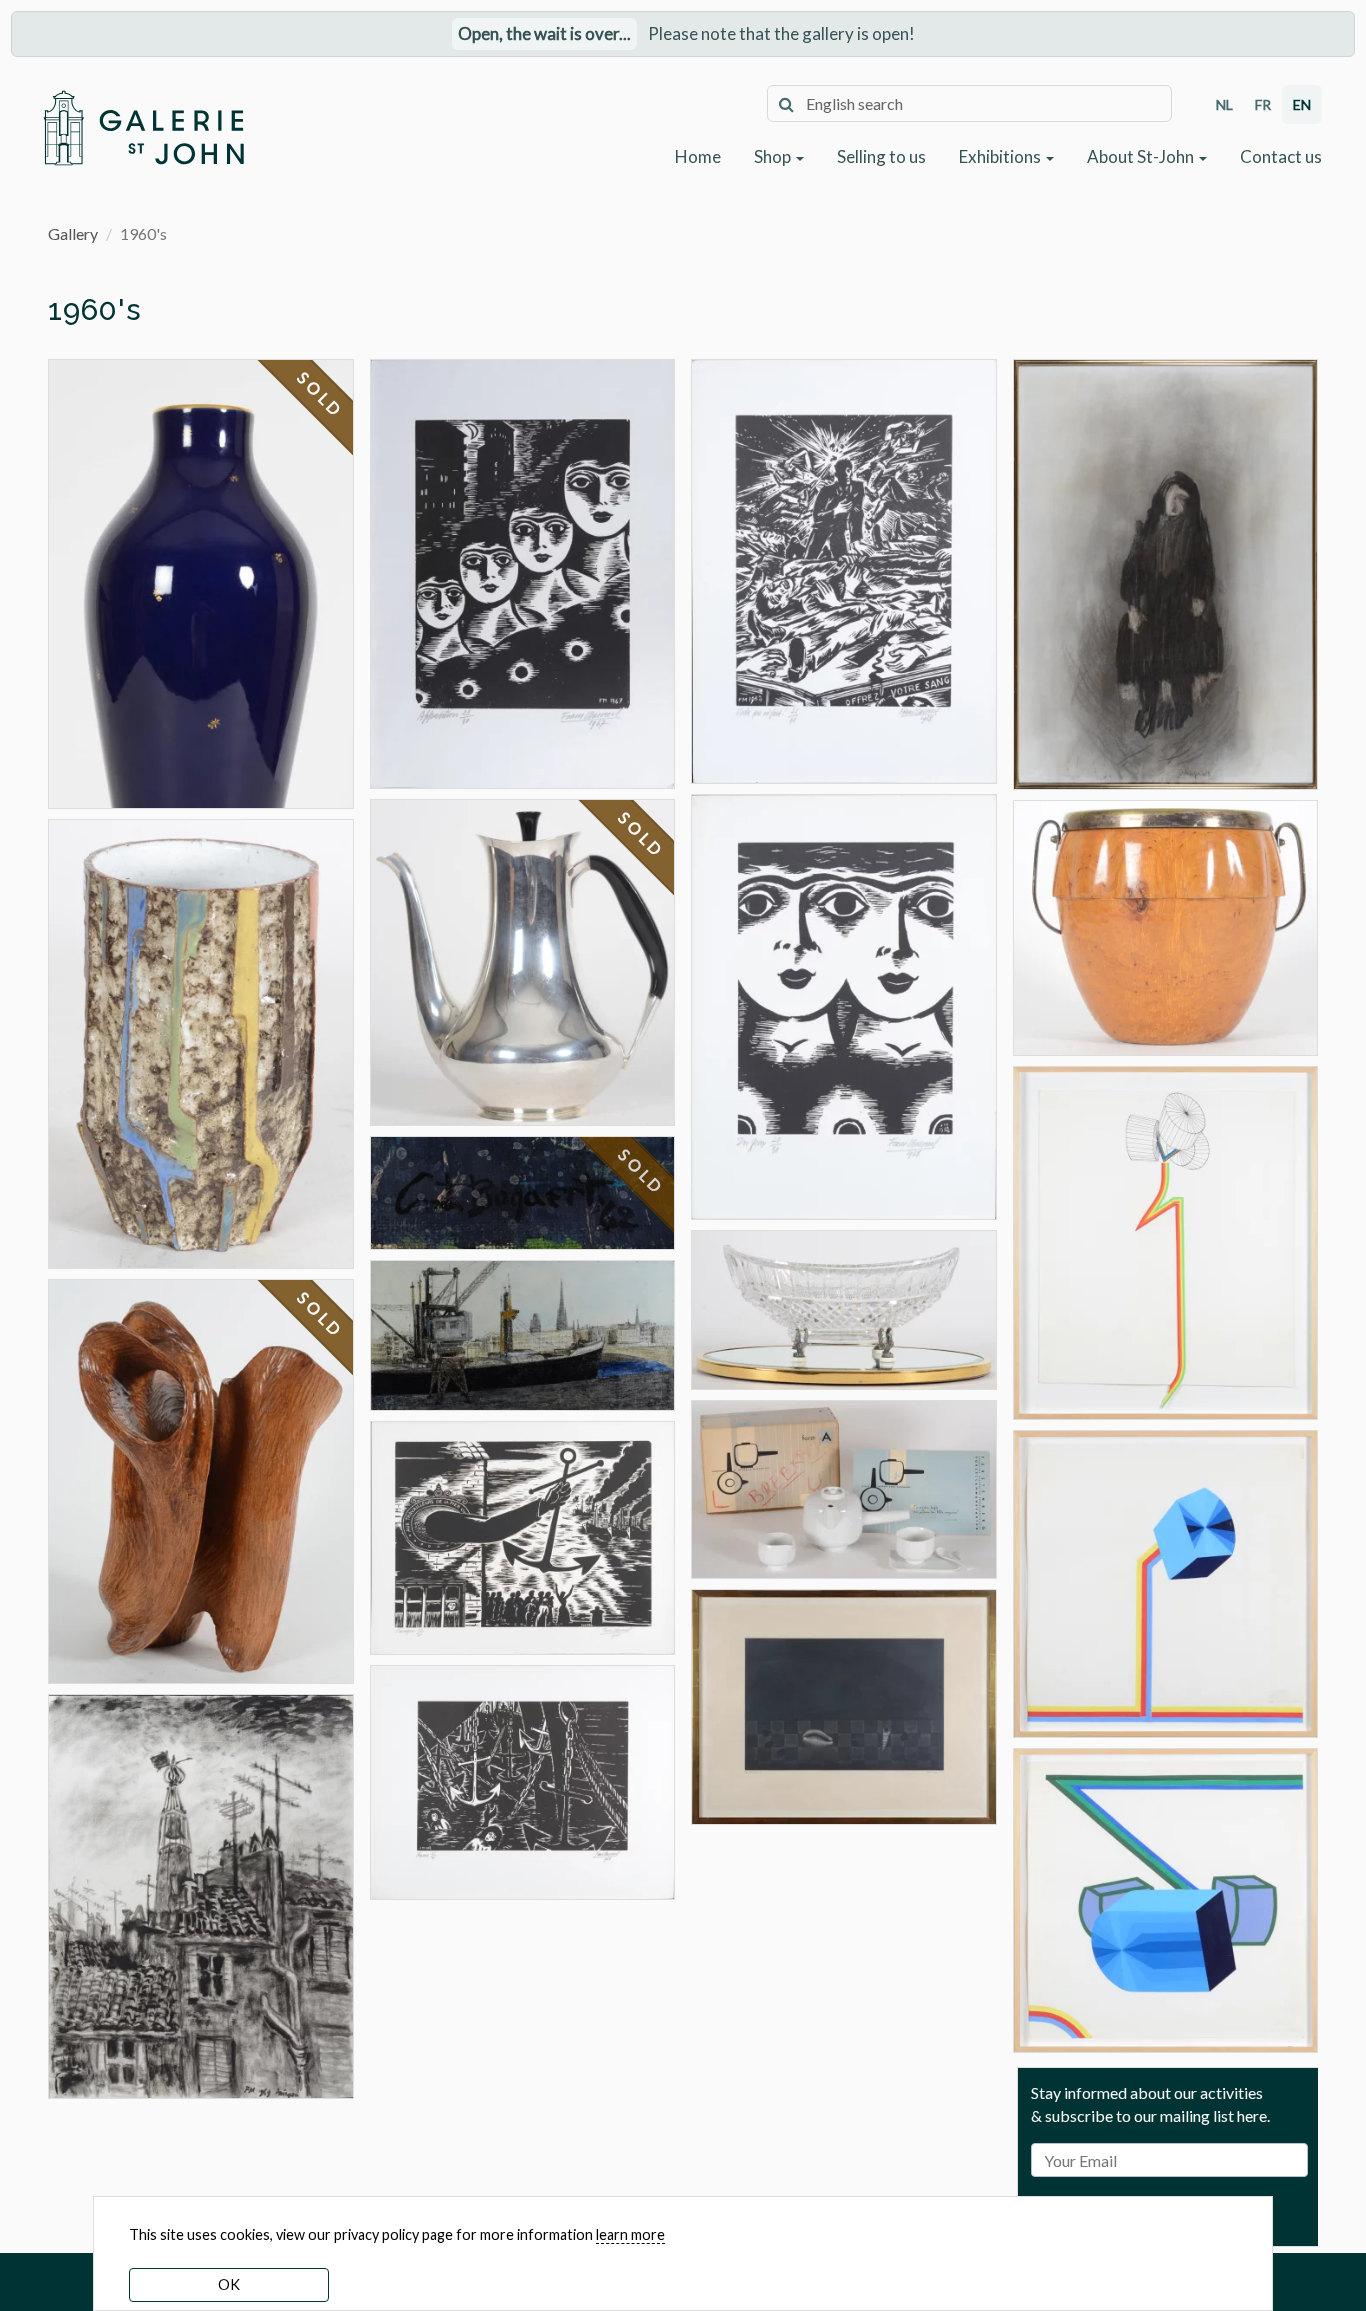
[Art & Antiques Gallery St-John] (143, 127)
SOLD (321, 395)
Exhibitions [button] (1001, 156)
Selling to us (881, 156)
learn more (630, 2234)
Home (698, 156)
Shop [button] (774, 156)
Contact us (1281, 156)
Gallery (73, 233)
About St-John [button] (1142, 156)
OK (229, 2284)
